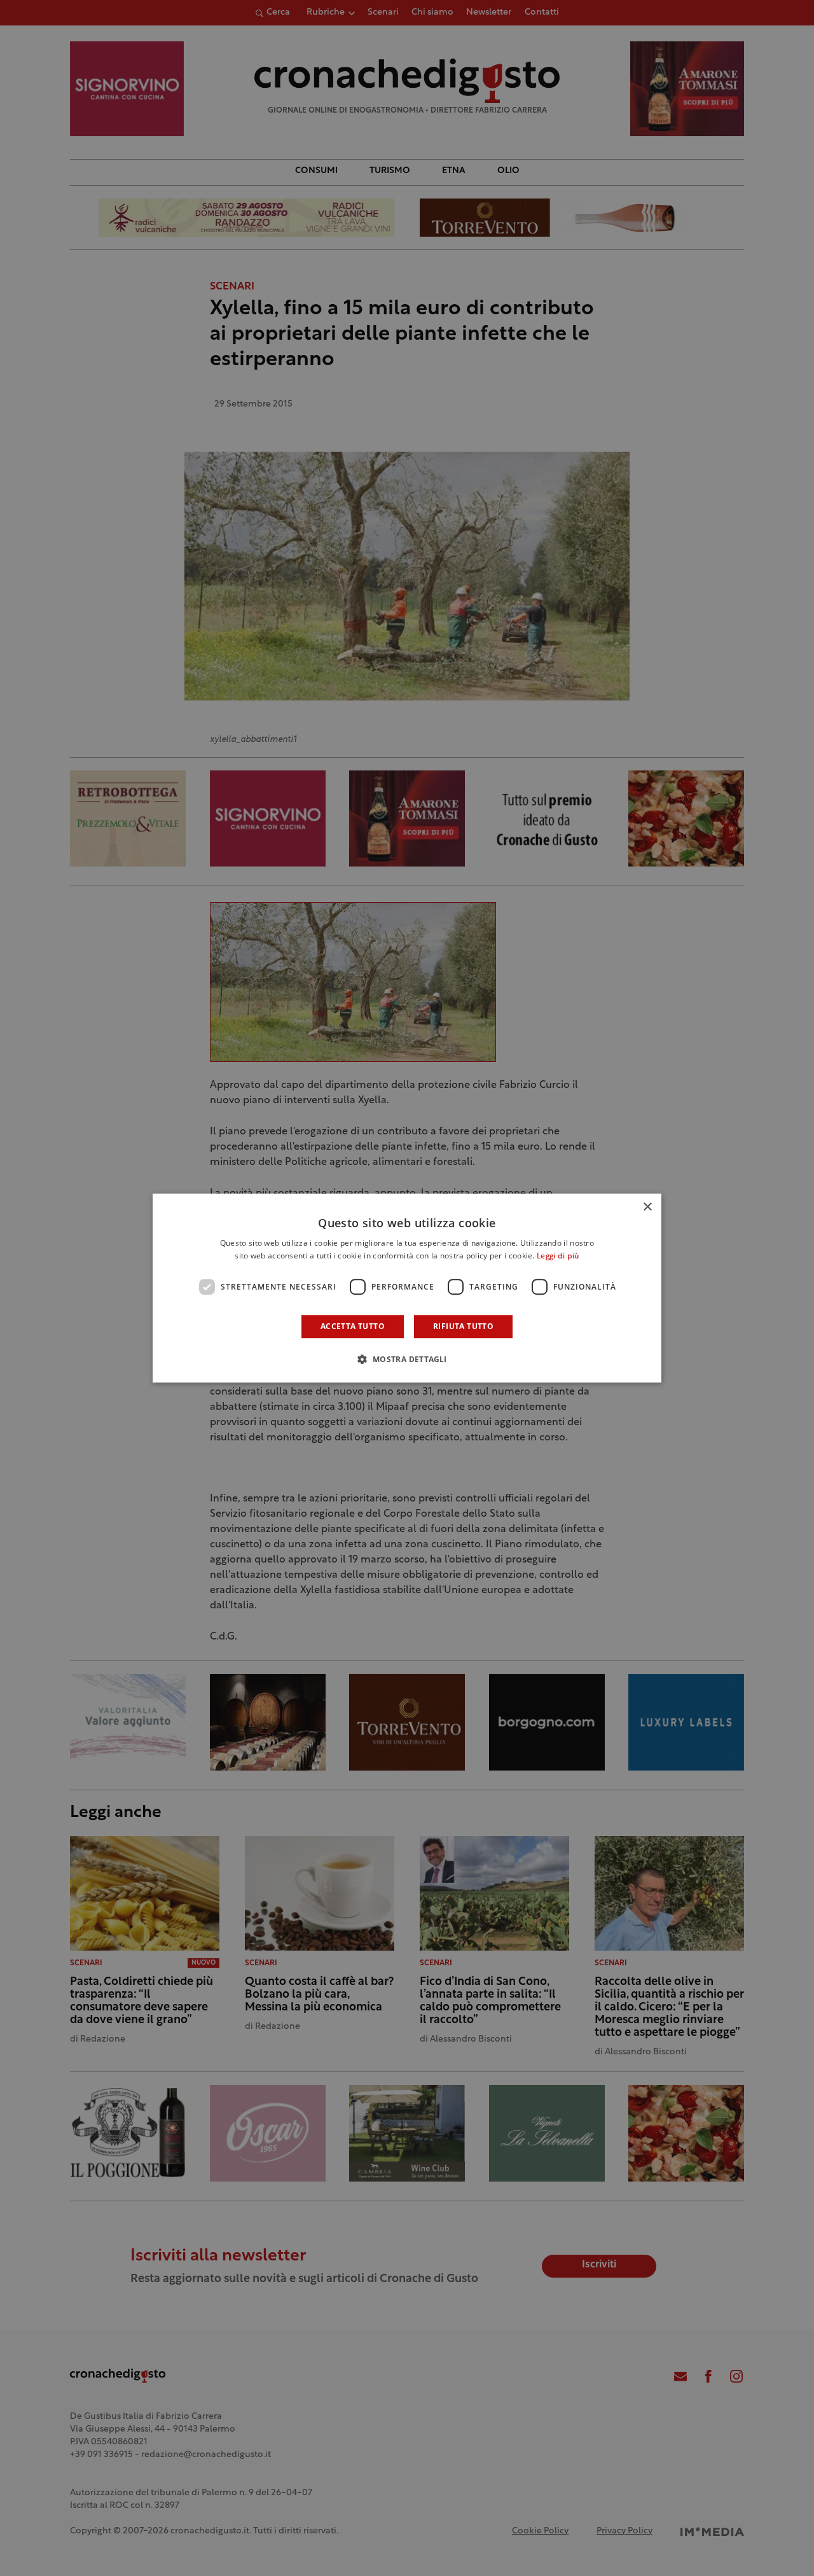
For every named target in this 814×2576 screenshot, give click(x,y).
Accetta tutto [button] (353, 1326)
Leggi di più (558, 1257)
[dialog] (407, 1288)
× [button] (647, 1207)
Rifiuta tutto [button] (463, 1326)
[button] (407, 1359)
